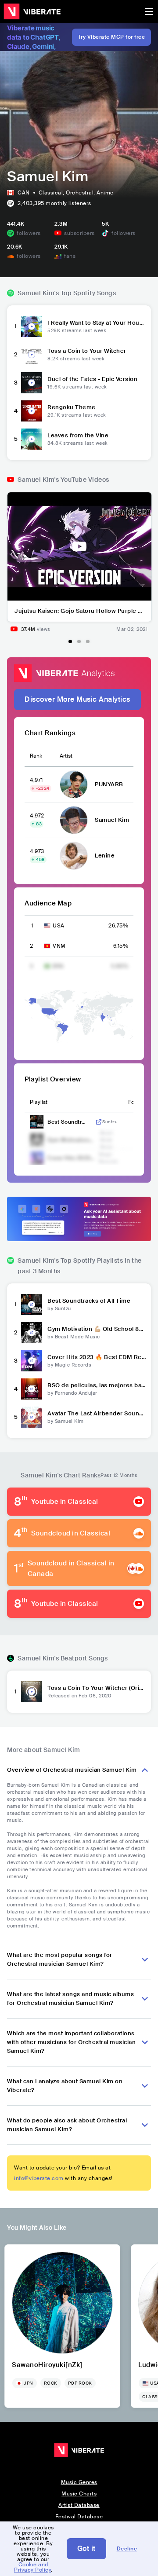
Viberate (32, 11)
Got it (86, 2549)
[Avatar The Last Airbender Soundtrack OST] (32, 1417)
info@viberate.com (39, 2178)
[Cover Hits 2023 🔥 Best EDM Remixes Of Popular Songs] (32, 1361)
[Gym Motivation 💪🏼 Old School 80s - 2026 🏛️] (32, 1333)
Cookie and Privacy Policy (32, 2567)
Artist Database (79, 2505)
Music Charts (79, 2494)
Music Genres (79, 2482)
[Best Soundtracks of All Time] (32, 1304)
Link (99, 1122)
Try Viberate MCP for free (112, 37)
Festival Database (79, 2517)
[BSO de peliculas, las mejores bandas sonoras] (32, 1389)
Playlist (39, 1102)
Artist (66, 756)
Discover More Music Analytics (77, 699)
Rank (36, 756)
